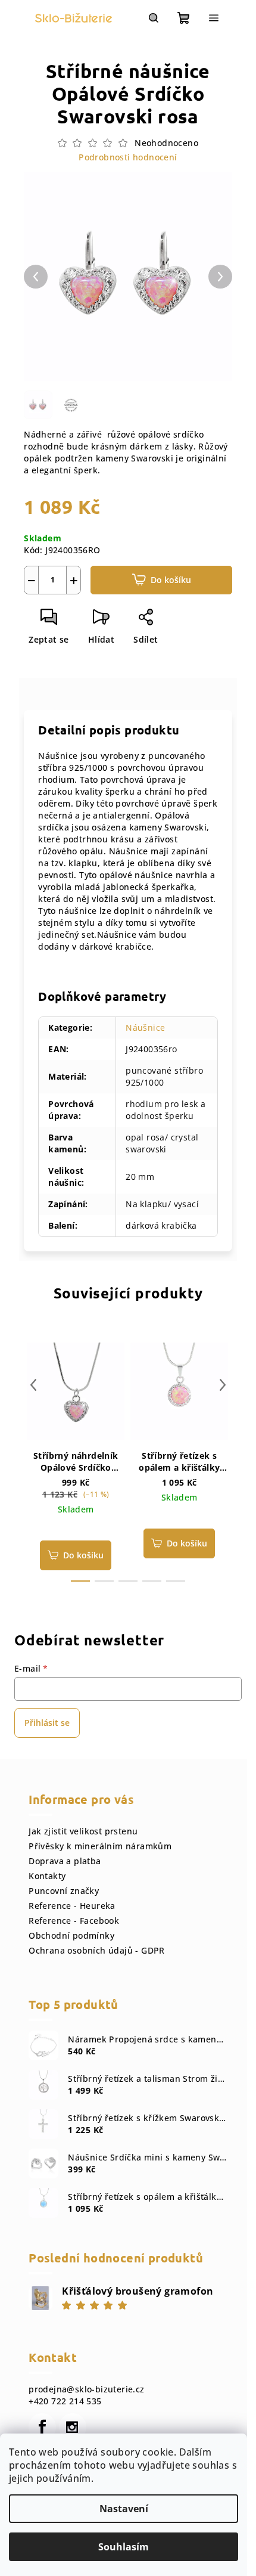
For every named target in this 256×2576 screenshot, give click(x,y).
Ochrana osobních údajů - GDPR (97, 1950)
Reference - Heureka (72, 1906)
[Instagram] (73, 2427)
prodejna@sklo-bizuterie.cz (86, 2389)
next (223, 1385)
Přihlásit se (47, 1723)
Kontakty (47, 1876)
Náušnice (145, 1027)
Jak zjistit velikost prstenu (83, 1831)
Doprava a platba (65, 1861)
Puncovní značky (64, 1891)
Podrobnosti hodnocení (128, 157)
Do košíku (171, 580)
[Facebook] (42, 2427)
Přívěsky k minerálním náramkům (100, 1846)
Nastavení (124, 2509)
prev (33, 1385)
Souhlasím (124, 2547)
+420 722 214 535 (65, 2401)
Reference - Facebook (74, 1921)
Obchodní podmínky (71, 1935)
